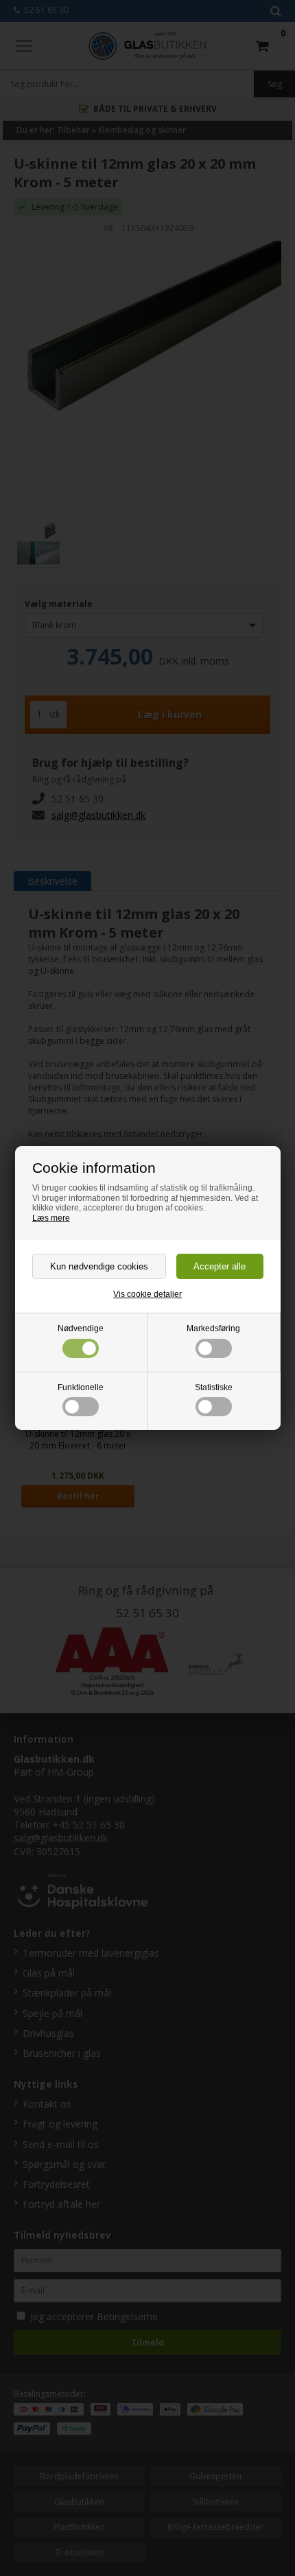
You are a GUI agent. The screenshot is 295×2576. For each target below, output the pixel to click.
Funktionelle (81, 1387)
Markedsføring (213, 1328)
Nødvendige (81, 1328)
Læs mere (51, 1218)
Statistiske (214, 1387)
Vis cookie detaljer (147, 1294)
